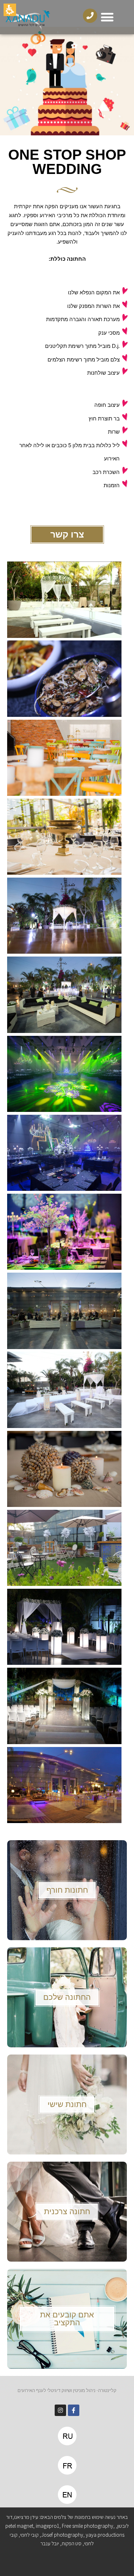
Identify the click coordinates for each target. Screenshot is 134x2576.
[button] (107, 17)
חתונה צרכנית (67, 2211)
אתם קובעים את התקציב (67, 2319)
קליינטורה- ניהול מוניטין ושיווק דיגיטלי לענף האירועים (67, 2390)
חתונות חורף (67, 1890)
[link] (74, 2410)
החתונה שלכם (67, 1997)
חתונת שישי (67, 2104)
